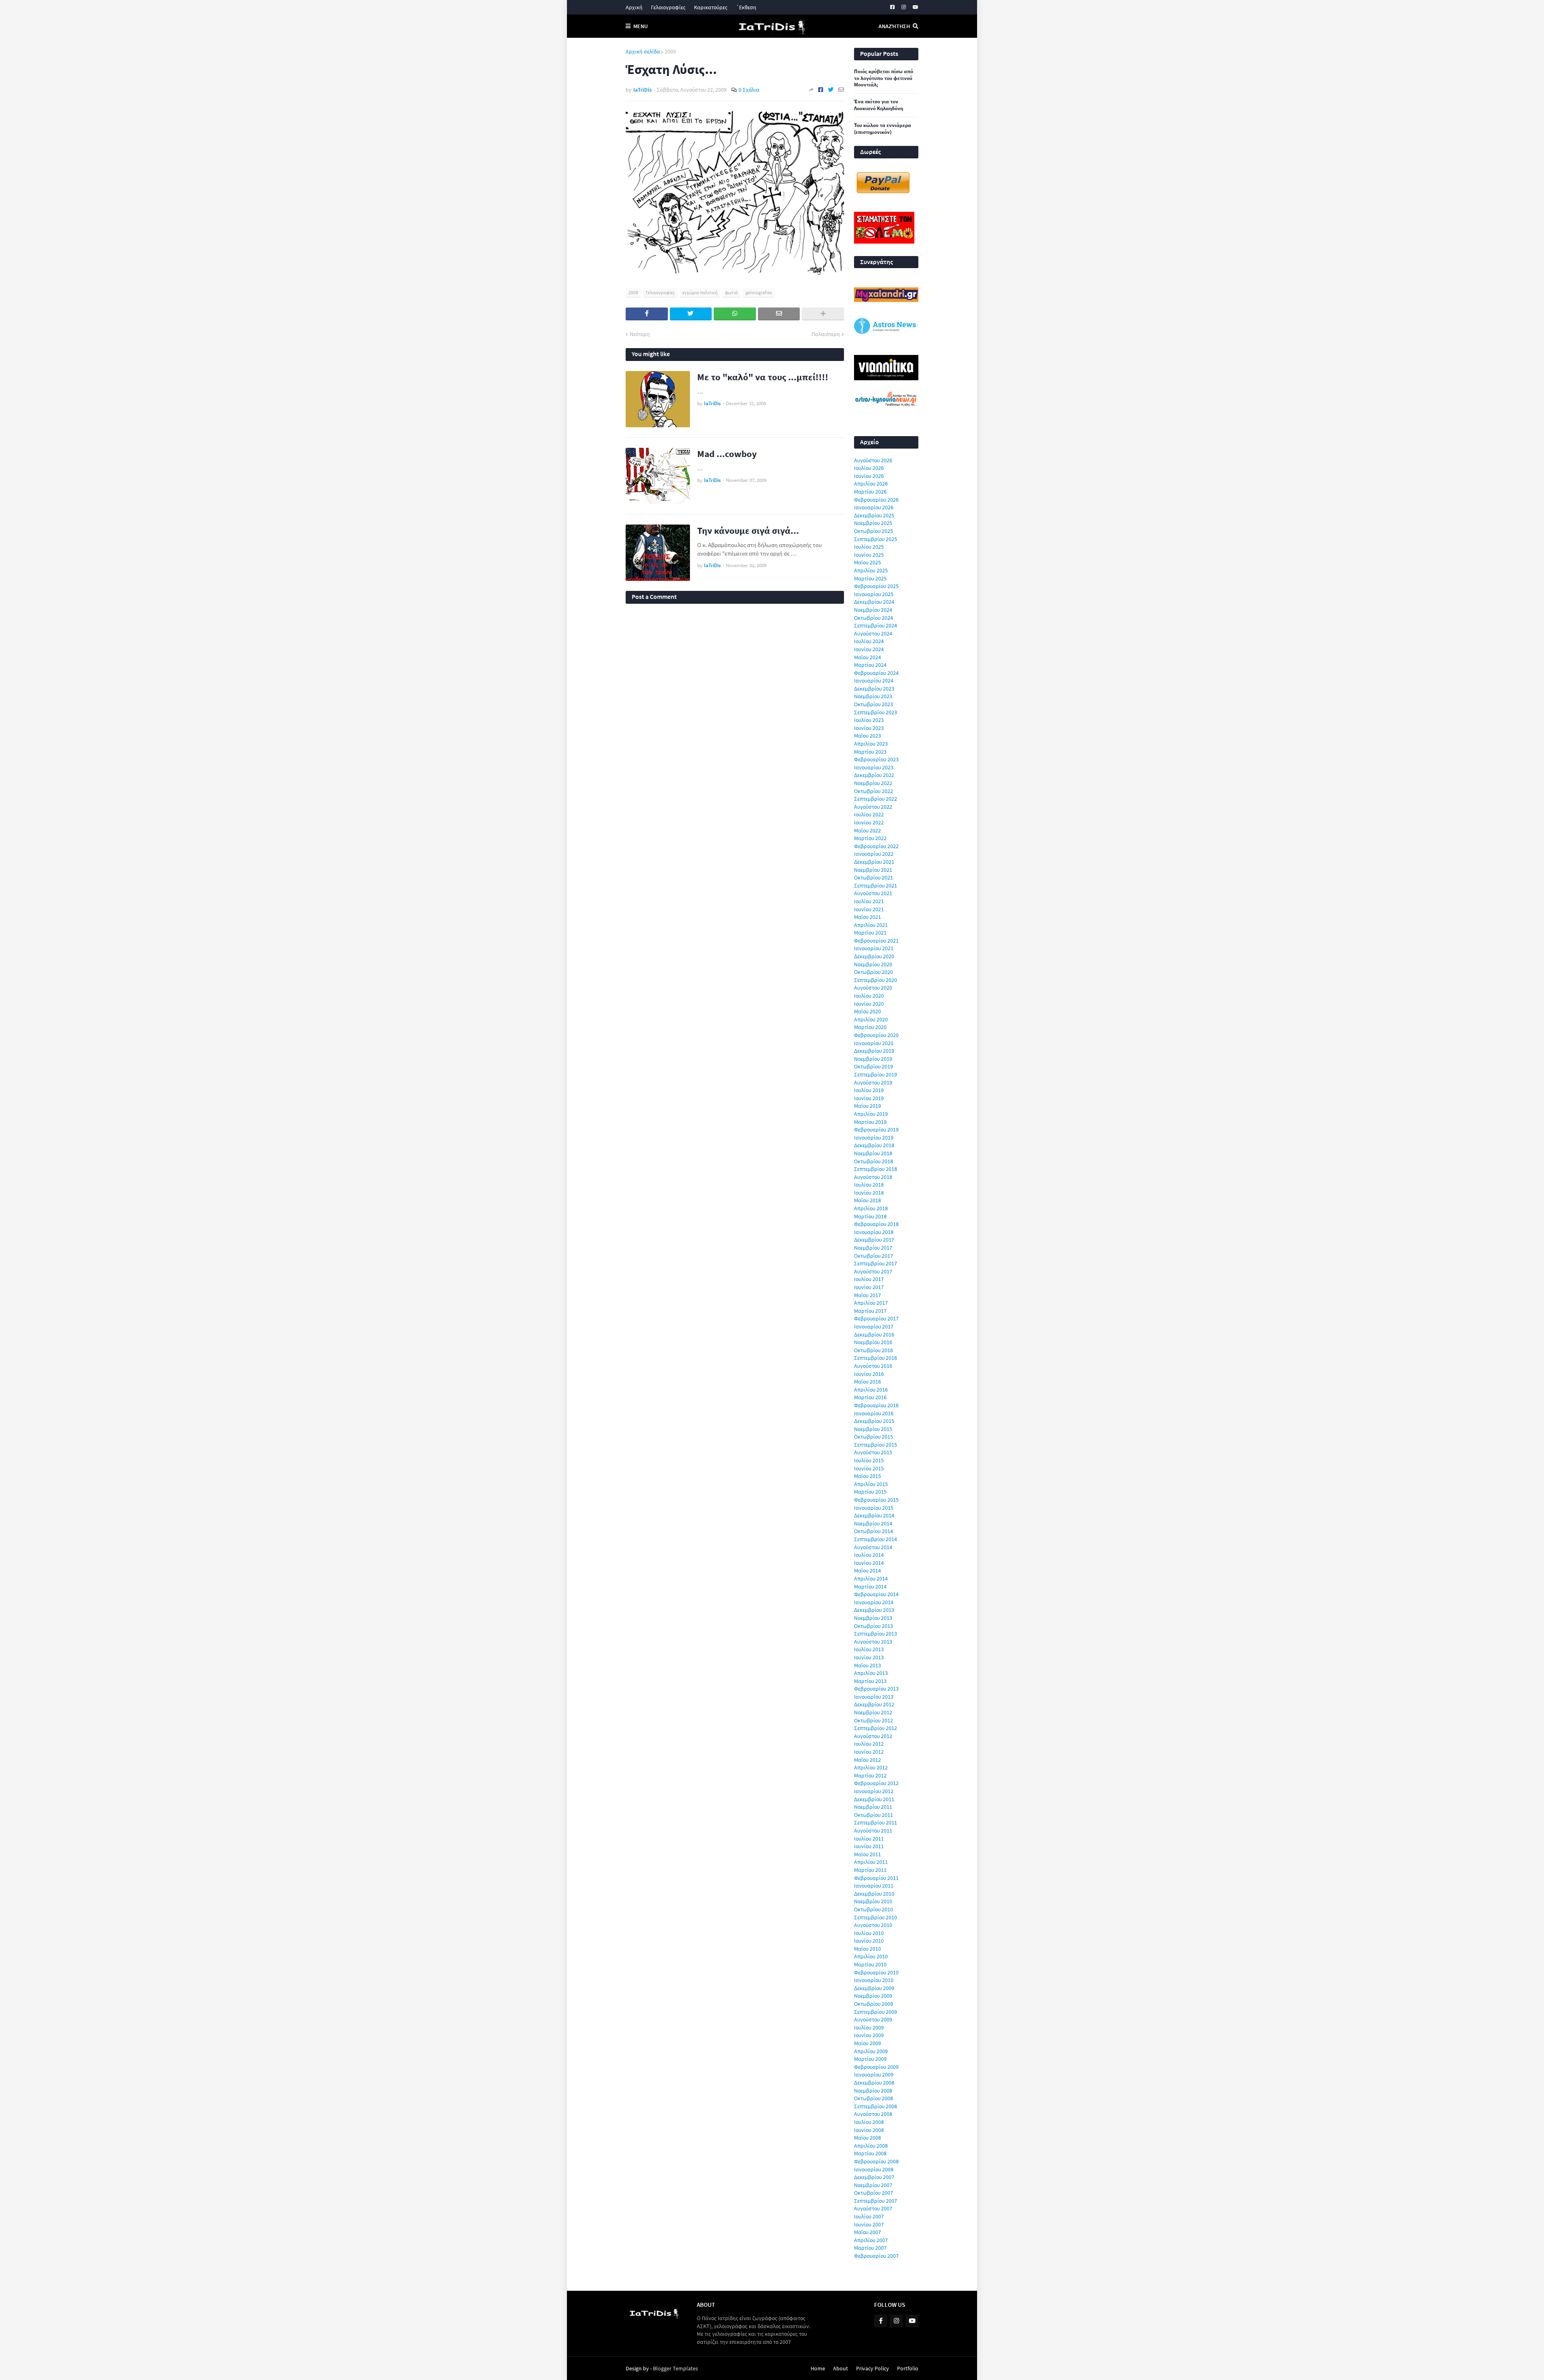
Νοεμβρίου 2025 (873, 523)
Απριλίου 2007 (871, 2240)
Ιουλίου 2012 (869, 1744)
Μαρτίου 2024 (870, 665)
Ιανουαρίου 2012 (874, 1791)
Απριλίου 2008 (871, 2146)
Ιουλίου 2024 (869, 641)
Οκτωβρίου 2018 (874, 1161)
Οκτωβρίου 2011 (874, 1815)
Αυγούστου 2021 (873, 893)
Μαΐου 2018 (867, 1200)
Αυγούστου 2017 (873, 1271)
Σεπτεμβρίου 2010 (876, 1917)
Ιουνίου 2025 (869, 555)
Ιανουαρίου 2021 (874, 948)
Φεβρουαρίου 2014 (876, 1594)
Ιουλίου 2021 (869, 901)
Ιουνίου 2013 (869, 1657)
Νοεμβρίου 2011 (873, 1807)
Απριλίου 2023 (871, 744)
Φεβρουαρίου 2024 (876, 673)
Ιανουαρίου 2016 (874, 1413)
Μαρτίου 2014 (870, 1587)
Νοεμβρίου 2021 (873, 870)
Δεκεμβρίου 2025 (874, 515)
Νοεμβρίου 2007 (873, 2185)
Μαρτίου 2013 (870, 1681)
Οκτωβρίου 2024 (874, 618)
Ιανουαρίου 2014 (874, 1602)
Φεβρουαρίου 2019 (876, 1130)
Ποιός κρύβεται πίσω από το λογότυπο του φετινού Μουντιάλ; (884, 78)
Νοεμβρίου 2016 (873, 1342)
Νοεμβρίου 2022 (873, 783)
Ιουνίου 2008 (869, 2130)
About (841, 2368)
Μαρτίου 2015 (870, 1492)
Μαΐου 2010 (867, 1949)
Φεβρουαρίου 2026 (876, 500)
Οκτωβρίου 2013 (874, 1626)
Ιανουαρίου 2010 (874, 1980)
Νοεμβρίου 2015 (873, 1429)
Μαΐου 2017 (867, 1295)
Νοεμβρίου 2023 (873, 696)
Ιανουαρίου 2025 (874, 594)
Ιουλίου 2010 (869, 1933)
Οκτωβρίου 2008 (874, 2098)
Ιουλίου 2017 (869, 1279)
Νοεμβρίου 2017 (873, 1248)
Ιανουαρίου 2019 (874, 1138)
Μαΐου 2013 (867, 1665)
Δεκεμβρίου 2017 (874, 1240)
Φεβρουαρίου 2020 (876, 1035)
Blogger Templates (675, 2368)
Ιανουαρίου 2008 (874, 2169)
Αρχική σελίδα (643, 51)
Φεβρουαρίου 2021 (876, 941)
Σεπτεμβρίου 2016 (876, 1358)
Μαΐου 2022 (867, 830)
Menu (641, 26)
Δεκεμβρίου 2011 (874, 1799)
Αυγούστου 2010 (873, 1925)
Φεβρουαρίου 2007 (876, 2256)
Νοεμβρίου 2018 (873, 1153)
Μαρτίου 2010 (870, 1964)
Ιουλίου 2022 (869, 814)
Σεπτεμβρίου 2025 (876, 539)
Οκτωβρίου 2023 (874, 704)
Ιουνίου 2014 (869, 1563)
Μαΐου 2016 (867, 1382)
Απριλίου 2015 (871, 1484)
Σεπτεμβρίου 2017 (876, 1263)
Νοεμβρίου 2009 (873, 1996)
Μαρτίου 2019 (870, 1122)
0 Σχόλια (749, 90)
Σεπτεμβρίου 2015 (876, 1445)
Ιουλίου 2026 (869, 468)
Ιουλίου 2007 (869, 2216)
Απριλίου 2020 (871, 1019)
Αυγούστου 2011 (873, 1831)
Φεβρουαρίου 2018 (876, 1224)
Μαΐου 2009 (867, 2043)
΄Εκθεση (746, 7)
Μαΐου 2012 (867, 1760)
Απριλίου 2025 (871, 570)
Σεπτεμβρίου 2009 (876, 2012)
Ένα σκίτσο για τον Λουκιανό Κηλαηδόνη (879, 105)
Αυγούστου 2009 (873, 2019)
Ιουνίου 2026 (869, 476)
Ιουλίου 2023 (869, 720)
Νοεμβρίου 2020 (873, 964)
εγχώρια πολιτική (700, 292)
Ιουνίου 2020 (869, 1004)
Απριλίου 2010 (871, 1956)
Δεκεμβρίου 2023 (874, 689)
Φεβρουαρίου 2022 (876, 846)
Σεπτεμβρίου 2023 (876, 712)
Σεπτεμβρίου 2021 (876, 886)
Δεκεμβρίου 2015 (874, 1421)
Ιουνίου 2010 (869, 1941)
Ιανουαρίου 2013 (874, 1697)
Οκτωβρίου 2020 (874, 972)
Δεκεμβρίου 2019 (874, 1051)
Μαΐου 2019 (867, 1106)
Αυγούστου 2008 (873, 2114)
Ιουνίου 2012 (869, 1752)
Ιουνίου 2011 (869, 1846)
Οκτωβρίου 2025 (874, 531)
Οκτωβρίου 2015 (874, 1437)
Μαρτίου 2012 (870, 1775)
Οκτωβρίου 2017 (874, 1256)
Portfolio (908, 2368)
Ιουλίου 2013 (869, 1649)
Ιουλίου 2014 (869, 1555)
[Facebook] (821, 90)
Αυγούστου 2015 (873, 1452)
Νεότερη (640, 334)
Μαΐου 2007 (867, 2232)
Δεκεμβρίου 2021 (874, 862)
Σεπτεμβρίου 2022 (876, 799)
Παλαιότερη (826, 334)
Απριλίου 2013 (871, 1673)
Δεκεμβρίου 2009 (874, 1988)
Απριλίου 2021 (871, 925)
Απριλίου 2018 (871, 1208)
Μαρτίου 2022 (870, 838)
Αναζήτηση (894, 26)
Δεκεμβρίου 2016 (874, 1335)
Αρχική (634, 7)
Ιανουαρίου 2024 (874, 681)
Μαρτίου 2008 (870, 2153)
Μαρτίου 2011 (870, 1870)
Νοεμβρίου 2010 (873, 1901)
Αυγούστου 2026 (873, 460)
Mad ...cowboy (727, 454)
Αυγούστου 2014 (873, 1547)
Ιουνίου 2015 (869, 1468)
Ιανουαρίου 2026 (874, 507)
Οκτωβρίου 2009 (874, 2004)
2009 (670, 51)
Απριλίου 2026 (871, 484)
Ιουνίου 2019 (869, 1098)
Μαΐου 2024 (867, 657)
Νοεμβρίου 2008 (873, 2091)
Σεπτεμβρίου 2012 (876, 1728)
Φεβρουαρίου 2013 (876, 1689)
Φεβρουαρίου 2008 (876, 2161)
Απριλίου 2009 (871, 2051)
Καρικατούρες (711, 7)
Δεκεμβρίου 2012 (874, 1704)
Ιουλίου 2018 (869, 1185)
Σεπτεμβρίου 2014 (876, 1539)
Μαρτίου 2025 (870, 578)
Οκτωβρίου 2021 (874, 877)
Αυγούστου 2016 (873, 1366)
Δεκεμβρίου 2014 (874, 1515)
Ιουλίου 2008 (869, 2122)
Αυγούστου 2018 (873, 1177)
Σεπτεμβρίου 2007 (876, 2201)
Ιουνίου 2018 (869, 1193)
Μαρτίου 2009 (870, 2059)
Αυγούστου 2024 (873, 633)
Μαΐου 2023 (867, 736)
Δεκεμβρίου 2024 (874, 602)
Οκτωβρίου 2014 (874, 1531)
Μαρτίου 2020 (870, 1027)
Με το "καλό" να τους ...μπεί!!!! (763, 377)
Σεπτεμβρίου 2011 (876, 1822)
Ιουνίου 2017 (869, 1287)
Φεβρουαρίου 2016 (876, 1405)
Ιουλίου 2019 (869, 1090)
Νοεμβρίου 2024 (873, 610)
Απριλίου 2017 (871, 1303)
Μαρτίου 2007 (870, 2248)
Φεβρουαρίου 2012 (876, 1783)
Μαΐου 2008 (867, 2138)
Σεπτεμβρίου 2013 (876, 1634)
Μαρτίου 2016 (870, 1397)
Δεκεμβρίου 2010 (874, 1894)
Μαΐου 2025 (867, 562)
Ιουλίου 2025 (869, 547)
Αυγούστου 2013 (873, 1642)
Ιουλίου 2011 (869, 1839)
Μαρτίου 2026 (870, 492)
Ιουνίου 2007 (869, 2224)
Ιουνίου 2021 (869, 909)
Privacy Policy (873, 2368)
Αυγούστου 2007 (873, 2208)
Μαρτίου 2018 (870, 1216)
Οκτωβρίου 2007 (874, 2193)
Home (818, 2368)
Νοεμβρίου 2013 (873, 1618)
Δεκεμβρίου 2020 (874, 956)
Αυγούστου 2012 (873, 1736)
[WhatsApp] (735, 314)
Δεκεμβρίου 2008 (874, 2083)
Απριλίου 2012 (871, 1767)
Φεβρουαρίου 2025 (876, 586)
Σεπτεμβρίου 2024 (876, 625)
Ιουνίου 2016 (869, 1374)
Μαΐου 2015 (867, 1476)
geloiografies (759, 292)
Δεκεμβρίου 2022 (874, 775)
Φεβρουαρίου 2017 (876, 1318)
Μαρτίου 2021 (870, 933)
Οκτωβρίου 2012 (874, 1720)
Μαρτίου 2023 (870, 752)
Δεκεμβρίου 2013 (874, 1610)
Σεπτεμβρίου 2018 (876, 1169)
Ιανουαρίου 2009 (874, 2075)
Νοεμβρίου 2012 (873, 1712)
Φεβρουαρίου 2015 (876, 1500)
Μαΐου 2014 (867, 1570)
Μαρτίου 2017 (870, 1311)
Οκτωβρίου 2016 (874, 1350)
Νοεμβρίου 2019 (873, 1059)
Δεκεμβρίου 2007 (874, 2177)
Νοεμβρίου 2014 (873, 1523)
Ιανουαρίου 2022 (874, 854)
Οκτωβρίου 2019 (874, 1066)
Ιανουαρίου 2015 (874, 1508)
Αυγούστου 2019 (873, 1082)
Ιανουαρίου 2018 (874, 1232)
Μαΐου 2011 (867, 1854)
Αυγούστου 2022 (873, 807)
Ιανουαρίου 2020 (874, 1043)
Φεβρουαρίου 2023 (876, 759)
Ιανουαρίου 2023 (874, 767)
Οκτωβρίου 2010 (874, 1909)
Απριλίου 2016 (871, 1390)
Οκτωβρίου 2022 (874, 791)
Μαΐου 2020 (867, 1011)
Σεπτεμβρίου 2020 (876, 980)
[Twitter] (831, 90)
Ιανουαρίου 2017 (874, 1326)
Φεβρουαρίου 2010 (876, 1972)
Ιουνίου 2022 (869, 822)
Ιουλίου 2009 (869, 2027)
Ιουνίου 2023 (869, 728)
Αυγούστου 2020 (873, 988)
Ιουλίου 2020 (869, 996)
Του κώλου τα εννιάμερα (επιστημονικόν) (883, 129)
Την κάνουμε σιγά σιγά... (748, 530)
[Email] (841, 90)
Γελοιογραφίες (668, 7)
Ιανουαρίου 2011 (874, 1886)
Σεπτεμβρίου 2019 (876, 1074)
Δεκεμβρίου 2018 (874, 1145)
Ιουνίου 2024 (869, 649)
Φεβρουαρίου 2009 (876, 2067)
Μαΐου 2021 (867, 917)
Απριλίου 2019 (871, 1114)
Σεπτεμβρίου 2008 (876, 2106)
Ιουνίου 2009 (869, 2035)
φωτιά (731, 292)
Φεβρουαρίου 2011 (876, 1878)
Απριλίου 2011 (871, 1862)
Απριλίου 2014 (871, 1578)
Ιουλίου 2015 (869, 1460)
